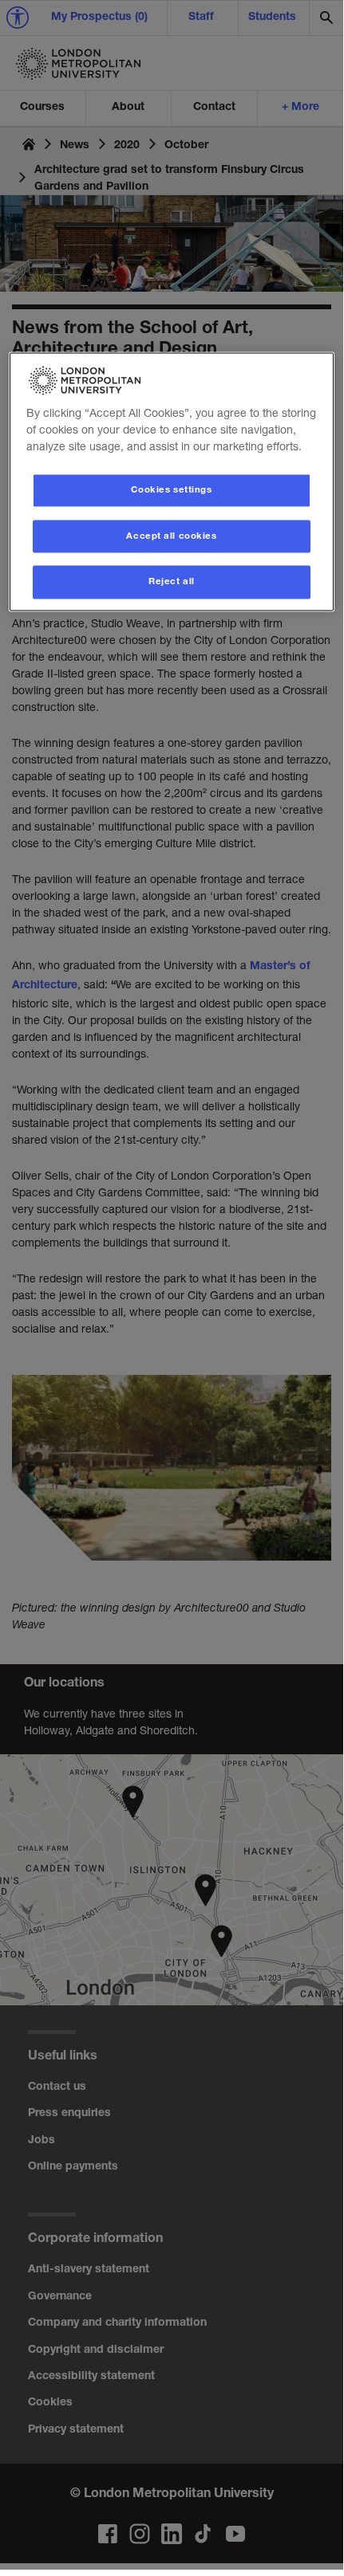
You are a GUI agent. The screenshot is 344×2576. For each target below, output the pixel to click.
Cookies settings (171, 490)
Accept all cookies (171, 536)
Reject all (172, 582)
